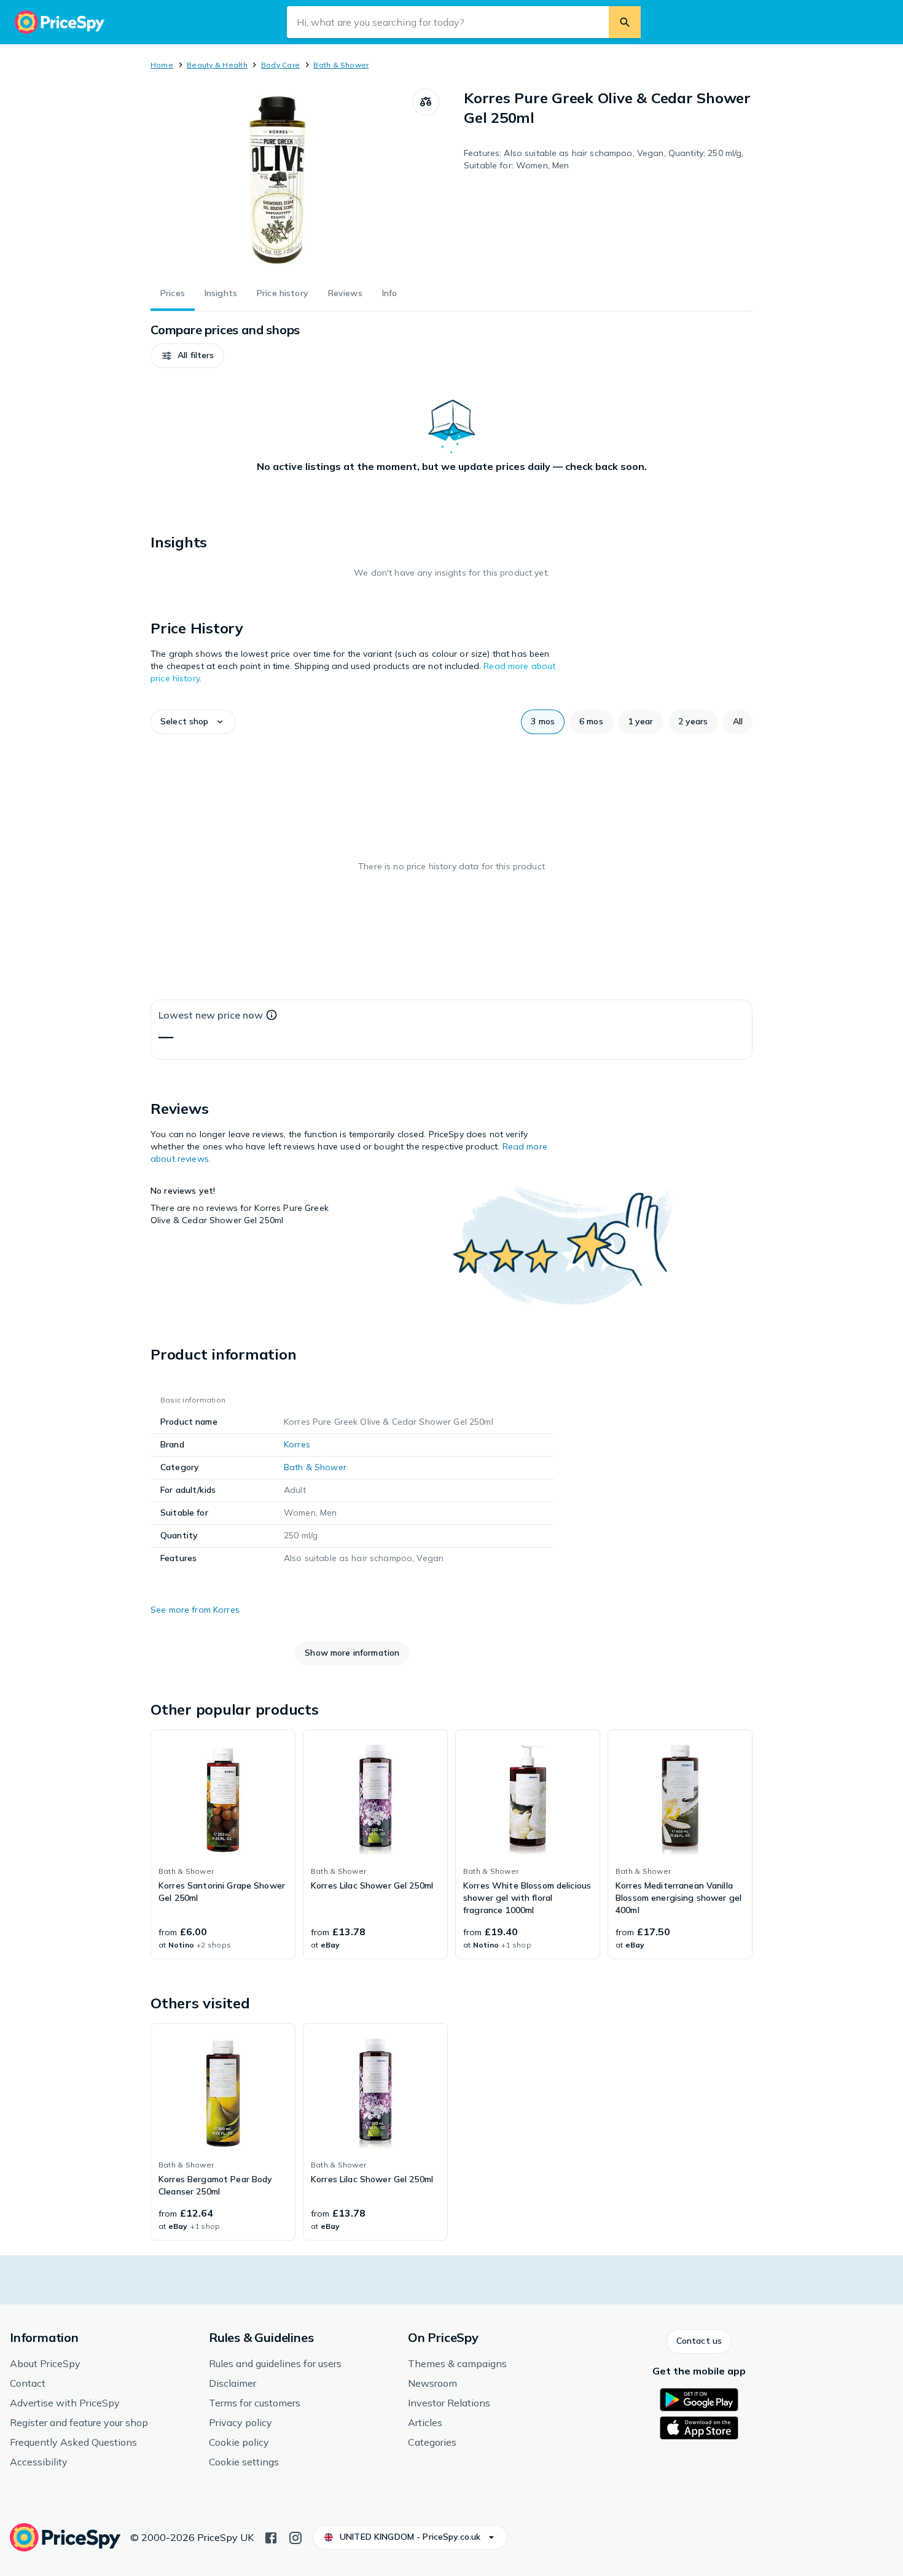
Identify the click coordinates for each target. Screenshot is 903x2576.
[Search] (625, 22)
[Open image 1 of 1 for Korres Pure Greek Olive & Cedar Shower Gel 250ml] (281, 181)
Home (162, 65)
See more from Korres (195, 1610)
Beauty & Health (217, 65)
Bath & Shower (341, 65)
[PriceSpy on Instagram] (295, 2537)
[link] (223, 1844)
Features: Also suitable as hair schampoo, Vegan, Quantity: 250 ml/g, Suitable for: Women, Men (604, 159)
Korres (297, 1444)
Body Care (280, 65)
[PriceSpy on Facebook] (271, 2537)
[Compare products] (426, 102)
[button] (187, 356)
